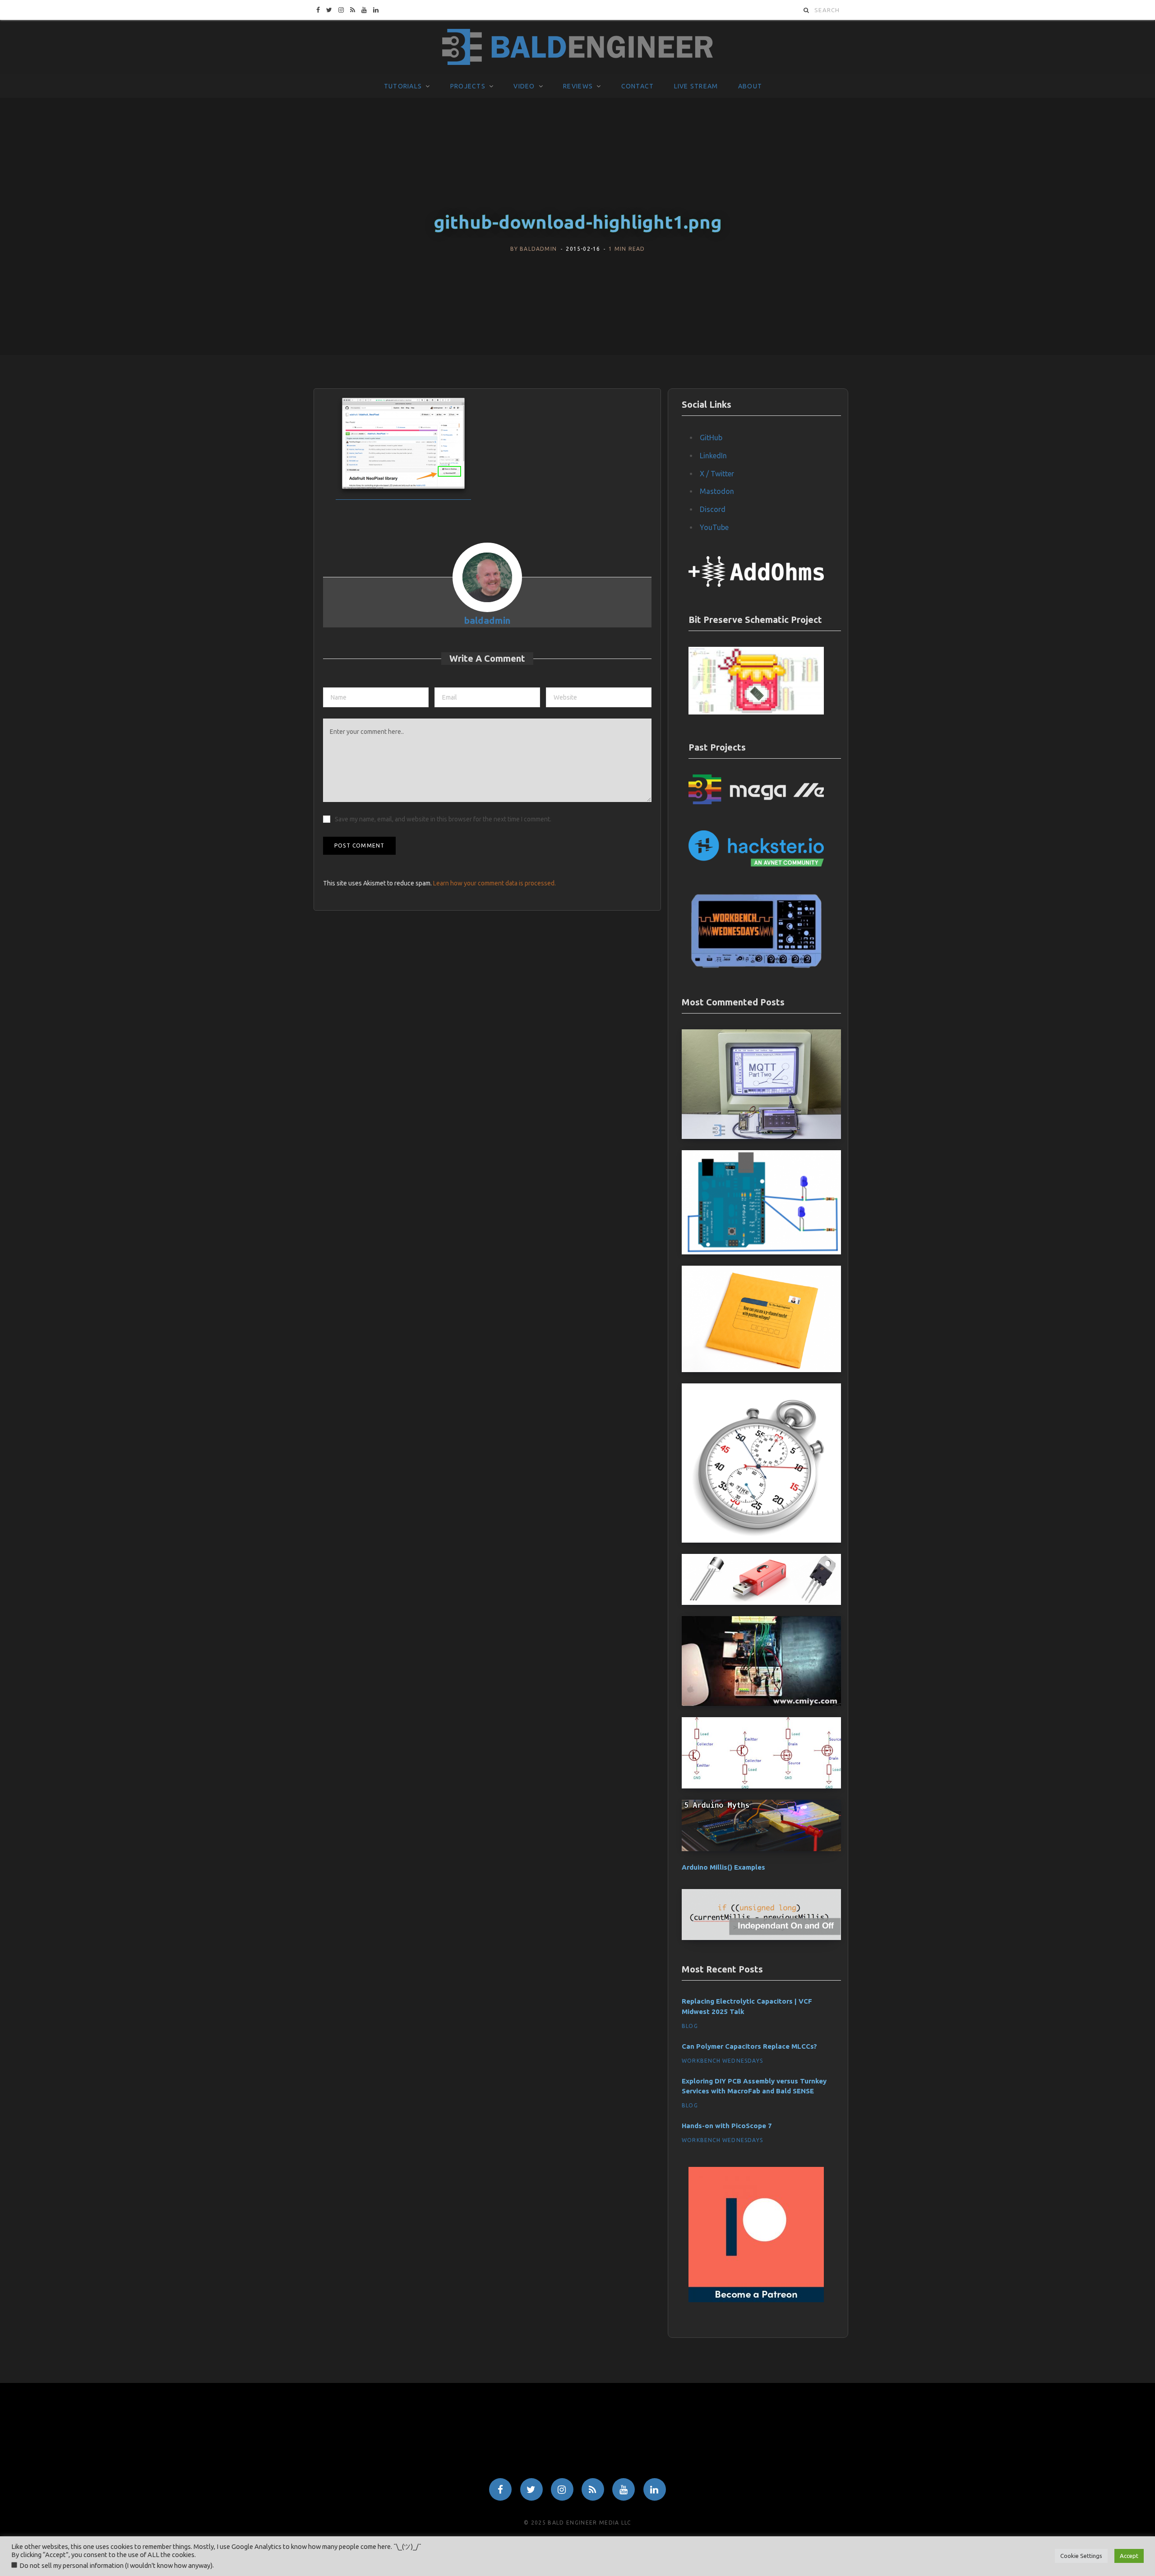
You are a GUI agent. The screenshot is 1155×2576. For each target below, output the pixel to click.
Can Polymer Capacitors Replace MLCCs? (749, 2046)
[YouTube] (624, 2489)
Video (524, 86)
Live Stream (696, 86)
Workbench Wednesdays (722, 2061)
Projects (468, 86)
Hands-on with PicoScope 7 (727, 2126)
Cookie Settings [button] (1081, 2556)
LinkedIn (713, 456)
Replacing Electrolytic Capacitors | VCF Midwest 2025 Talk (747, 2006)
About (750, 86)
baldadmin (538, 249)
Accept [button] (1129, 2556)
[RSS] (593, 2489)
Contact (638, 86)
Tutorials (403, 86)
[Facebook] (500, 2489)
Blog (690, 2026)
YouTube (714, 527)
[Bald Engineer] (577, 47)
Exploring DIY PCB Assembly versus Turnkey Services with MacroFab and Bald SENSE (754, 2086)
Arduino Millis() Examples (723, 1867)
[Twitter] (531, 2489)
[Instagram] (562, 2489)
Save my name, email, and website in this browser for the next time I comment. (443, 819)
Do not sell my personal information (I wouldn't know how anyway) (116, 2565)
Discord (713, 509)
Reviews (578, 86)
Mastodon (717, 491)
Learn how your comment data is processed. (494, 883)
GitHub (711, 438)
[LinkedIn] (655, 2489)
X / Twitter (717, 474)
